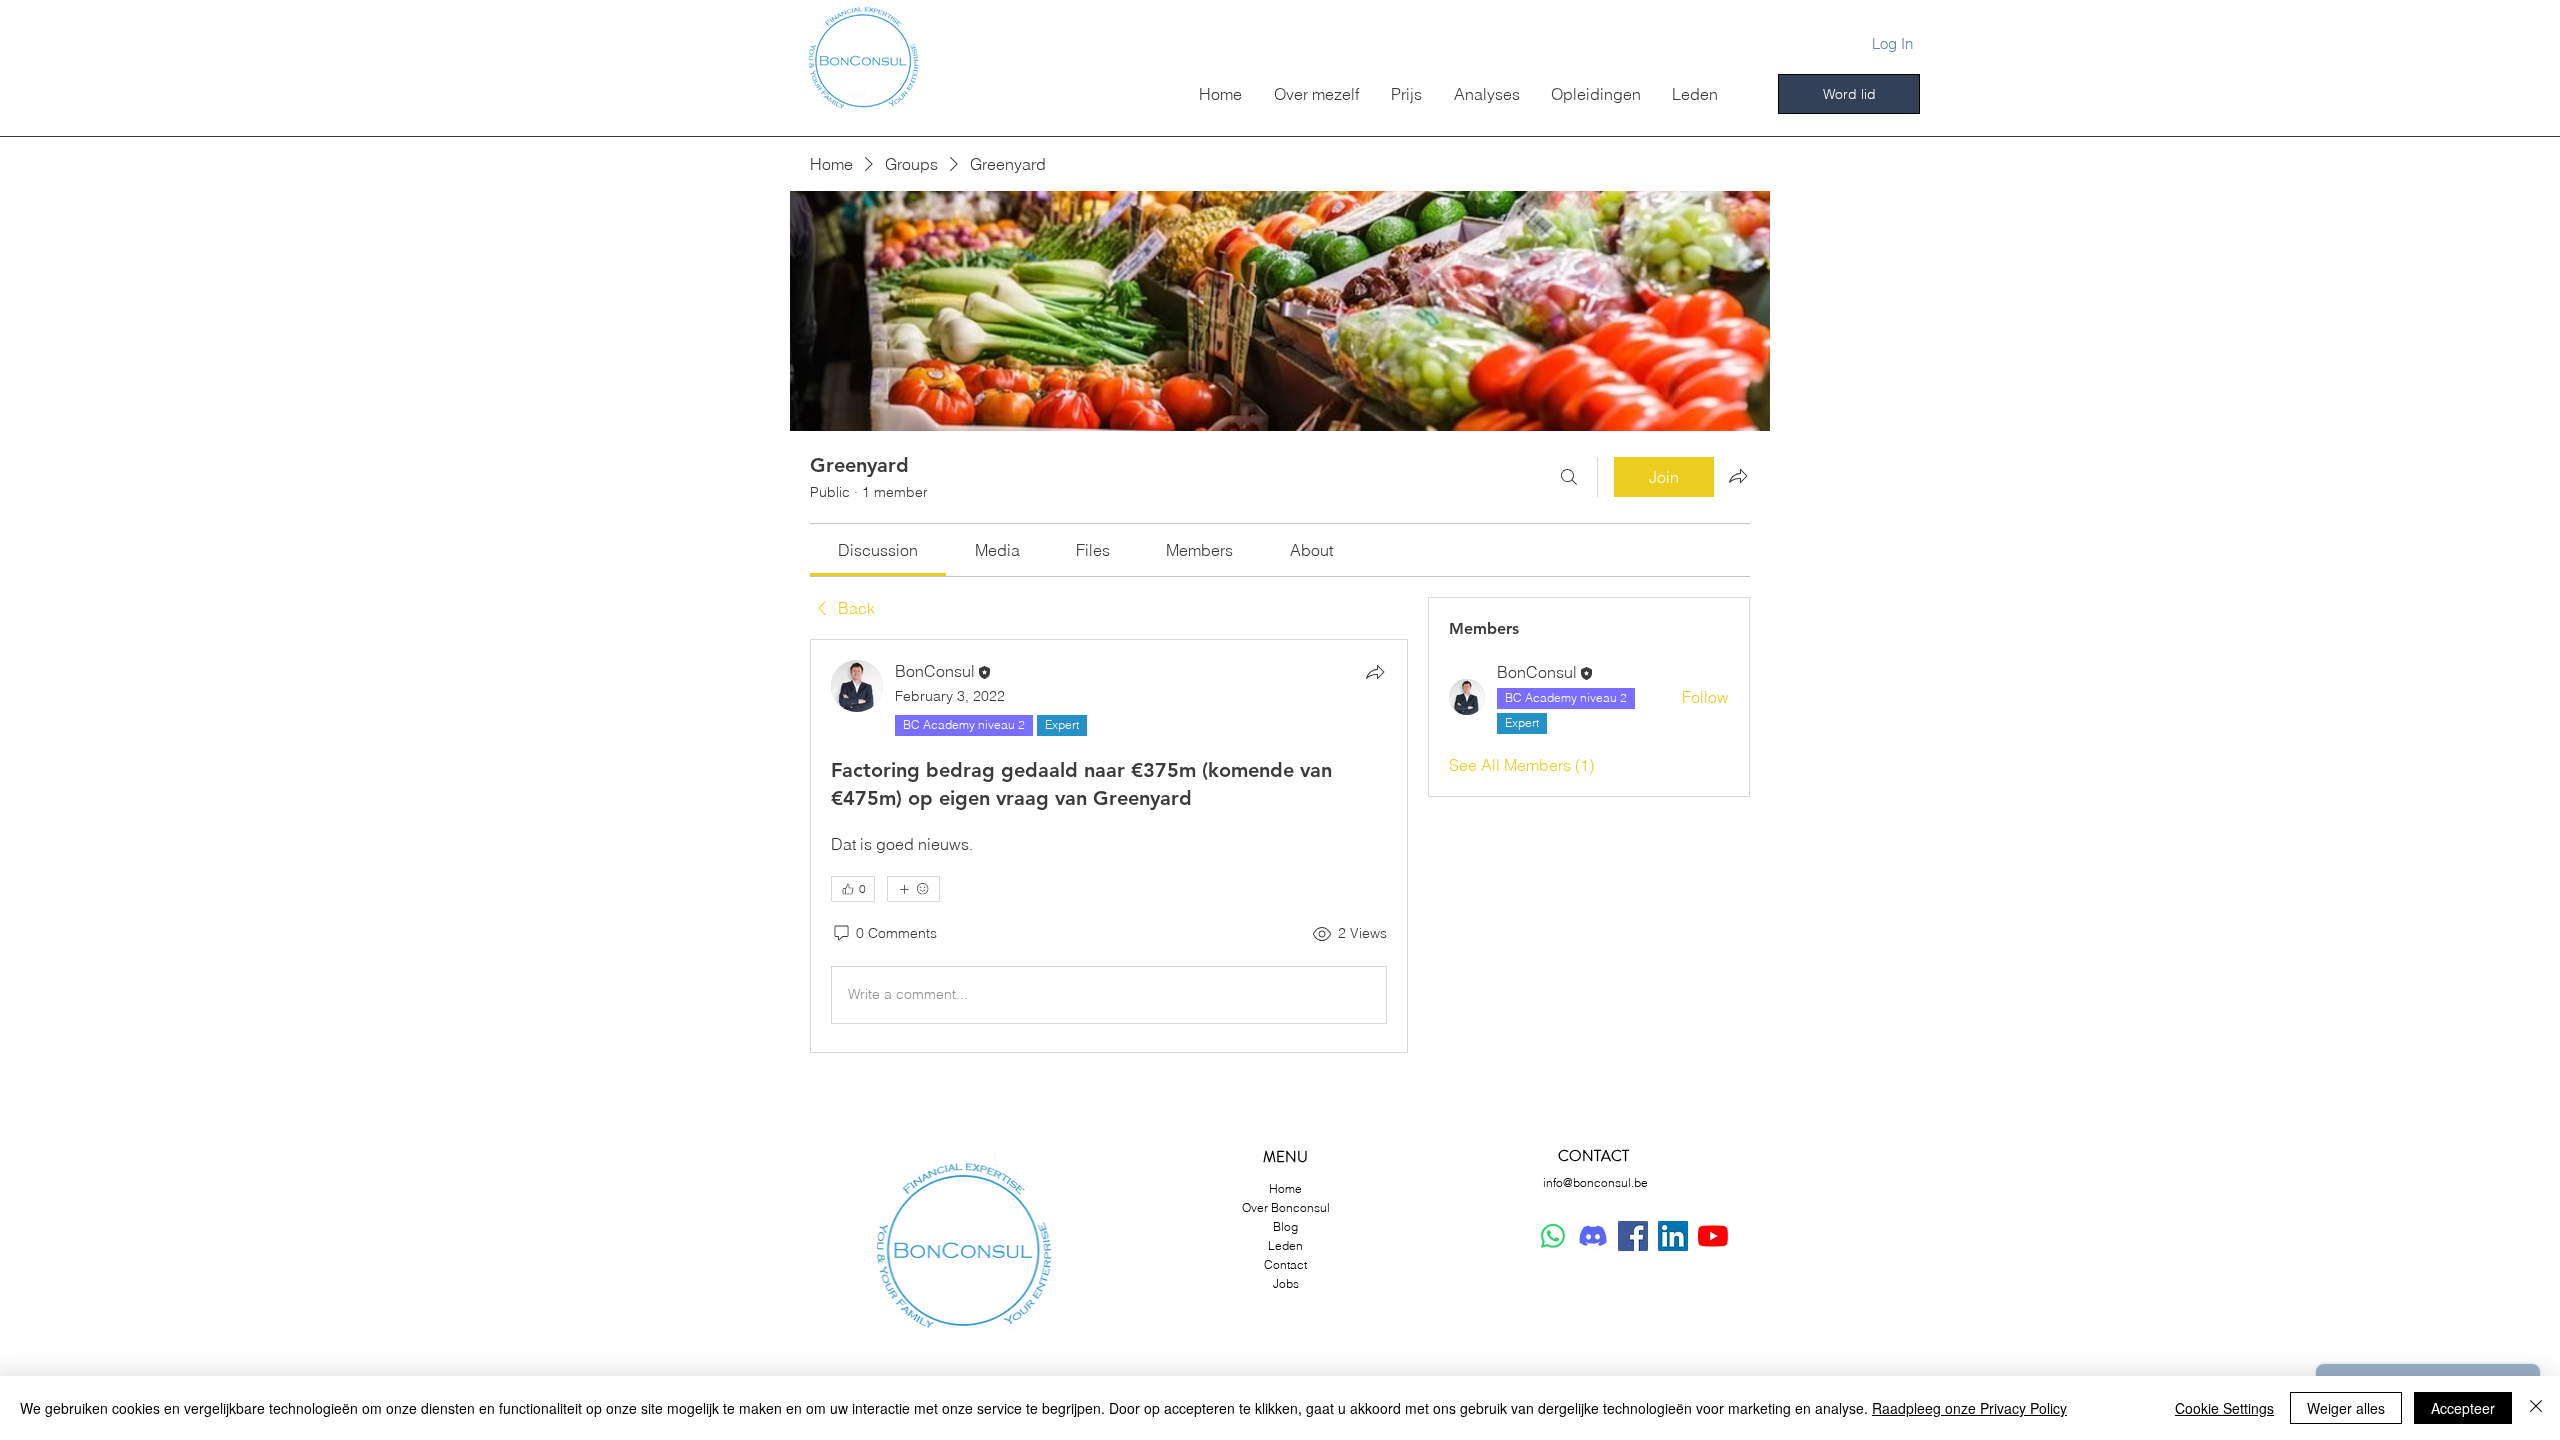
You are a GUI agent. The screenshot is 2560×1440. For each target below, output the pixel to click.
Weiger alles (2346, 1408)
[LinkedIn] (1673, 1236)
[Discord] (1593, 1236)
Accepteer (2463, 1408)
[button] (1694, 94)
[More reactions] (913, 889)
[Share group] (1738, 476)
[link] (878, 550)
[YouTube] (1713, 1236)
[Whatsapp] (1553, 1236)
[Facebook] (1633, 1236)
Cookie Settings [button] (2224, 1408)
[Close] (2536, 1408)
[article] (1109, 845)
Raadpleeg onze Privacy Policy (1969, 1408)
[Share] (1375, 672)
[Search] (1569, 477)
